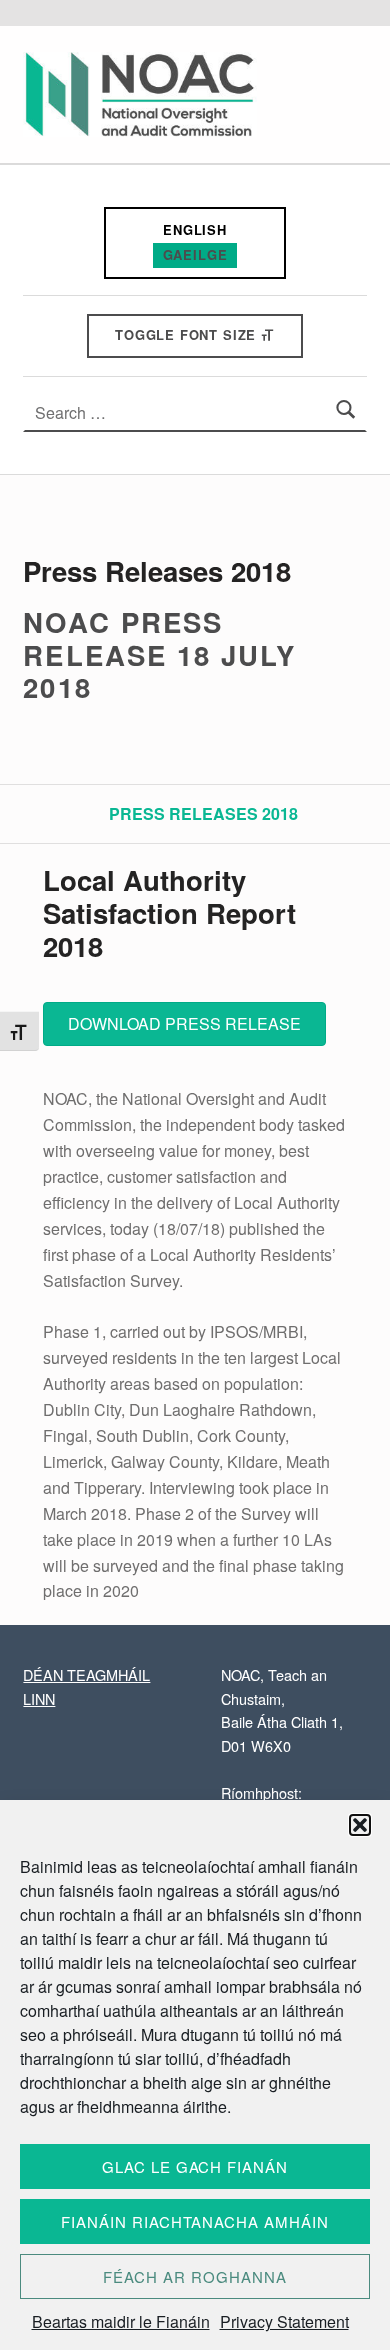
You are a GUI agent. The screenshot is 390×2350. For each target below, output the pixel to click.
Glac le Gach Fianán (195, 2166)
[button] (360, 1825)
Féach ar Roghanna (194, 2276)
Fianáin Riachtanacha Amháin (195, 2221)
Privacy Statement (284, 2321)
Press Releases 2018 (203, 813)
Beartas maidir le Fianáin (121, 2321)
